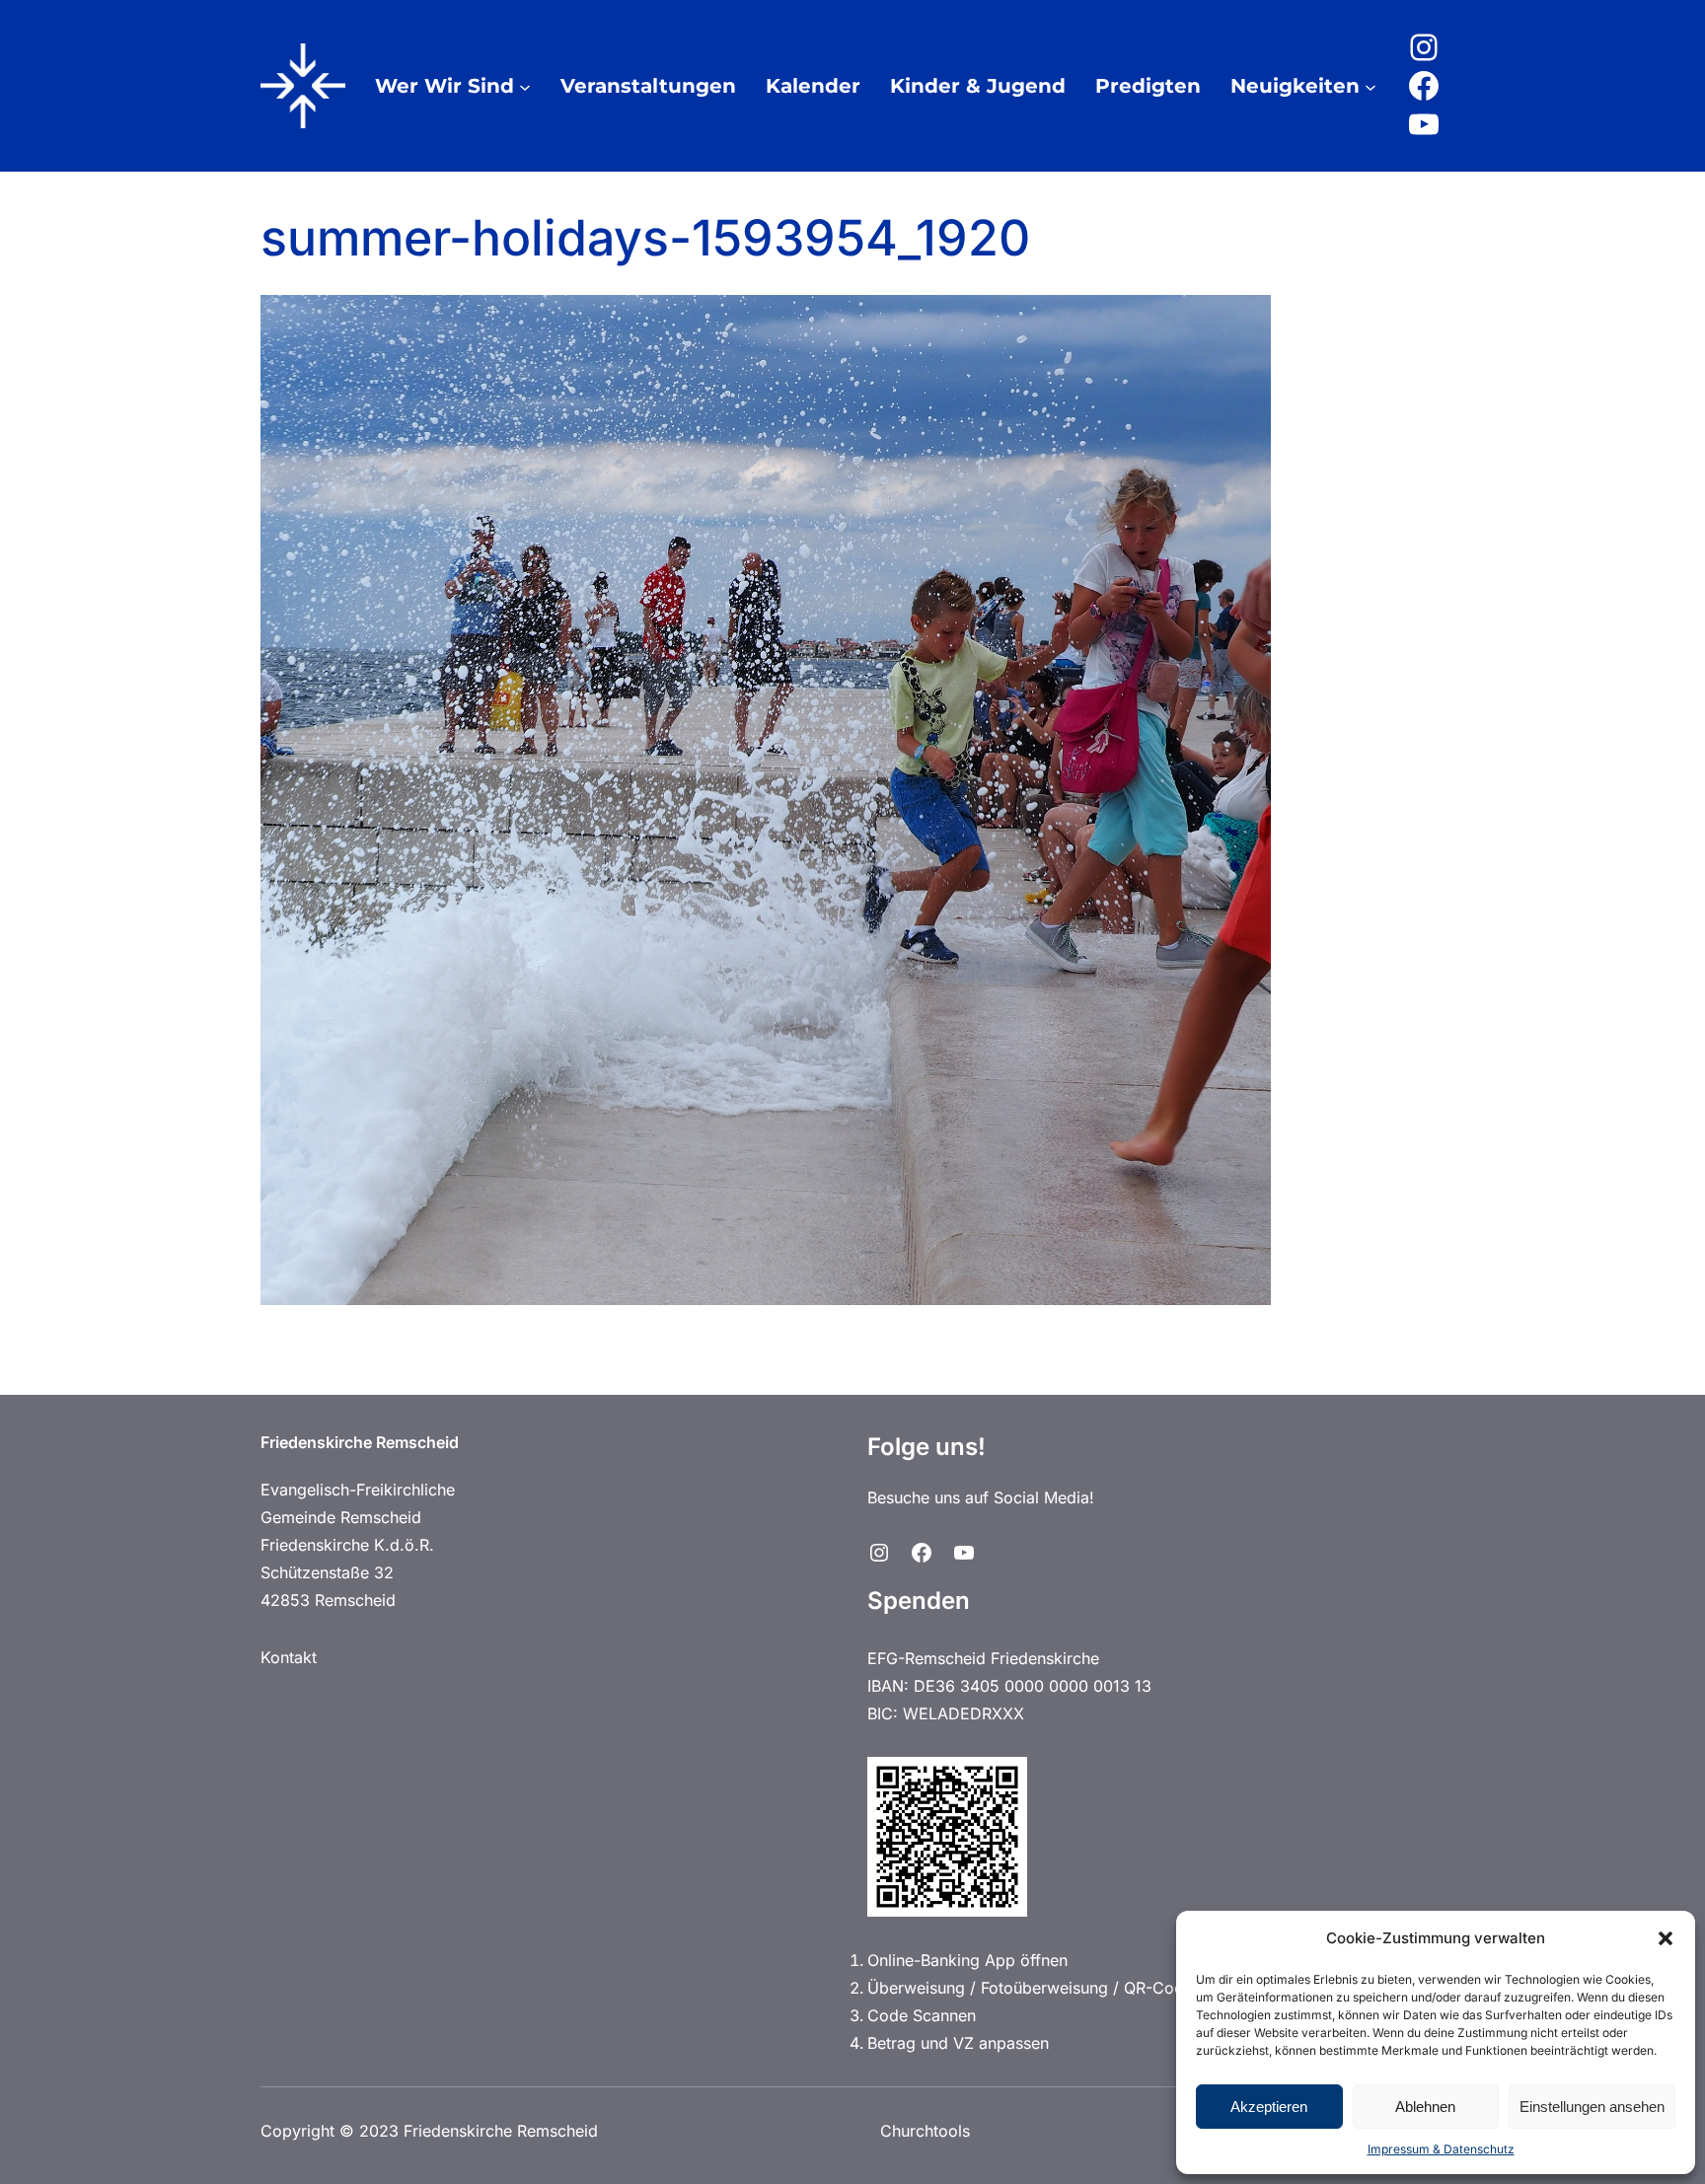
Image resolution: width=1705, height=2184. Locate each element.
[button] (1666, 1938)
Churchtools (925, 2131)
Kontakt (289, 1657)
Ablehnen (1425, 2107)
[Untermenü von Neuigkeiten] (1371, 86)
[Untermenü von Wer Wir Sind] (525, 86)
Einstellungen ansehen (1592, 2107)
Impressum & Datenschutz (1441, 2149)
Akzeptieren (1269, 2107)
